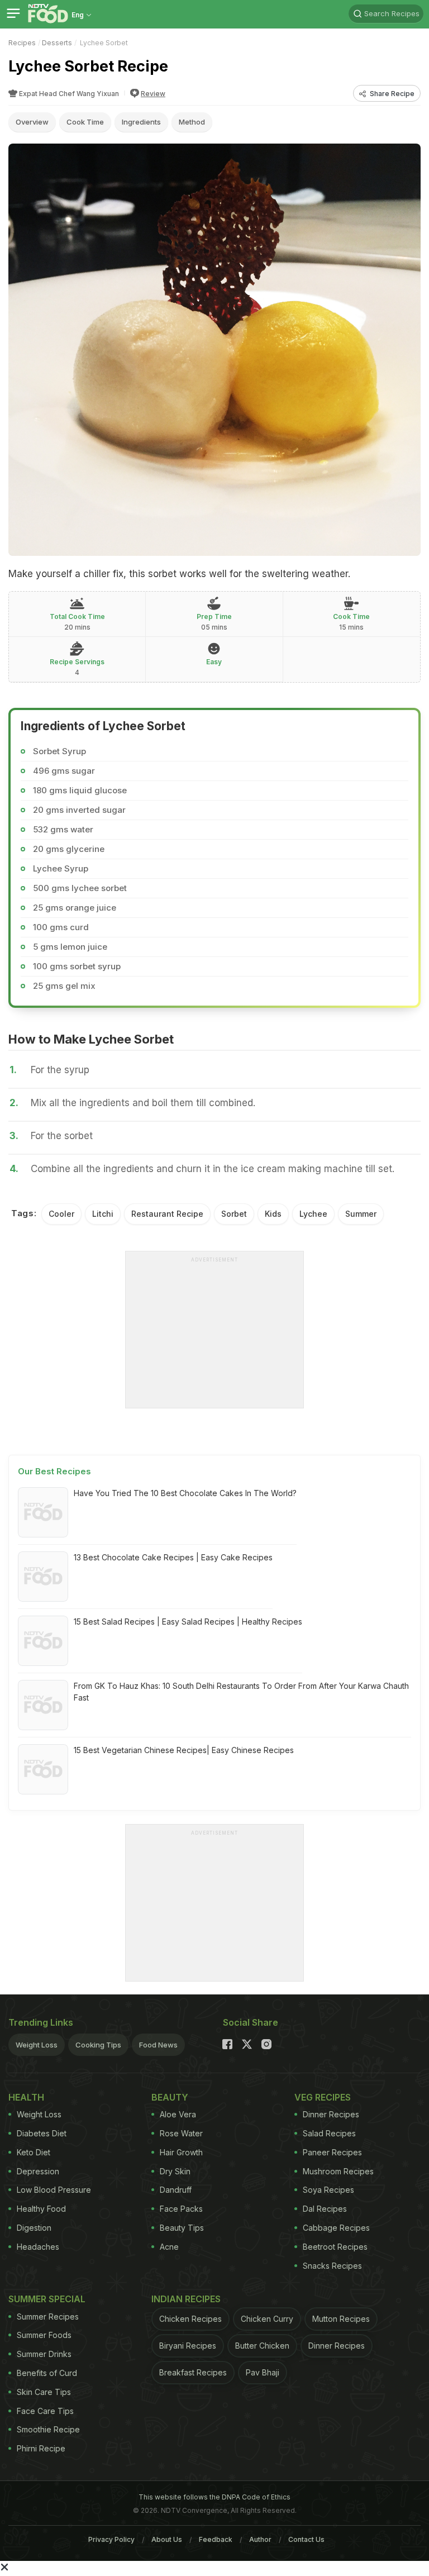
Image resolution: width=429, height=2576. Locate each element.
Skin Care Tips (44, 2392)
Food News (158, 2045)
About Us (167, 2539)
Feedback (216, 2539)
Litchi (103, 1214)
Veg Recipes (323, 2097)
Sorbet (234, 1214)
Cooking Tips (98, 2045)
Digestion (34, 2228)
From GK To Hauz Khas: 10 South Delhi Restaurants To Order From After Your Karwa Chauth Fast (241, 1692)
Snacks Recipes (332, 2266)
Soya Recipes (328, 2190)
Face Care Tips (45, 2411)
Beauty (170, 2097)
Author (260, 2539)
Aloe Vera (178, 2114)
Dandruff (176, 2190)
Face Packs (181, 2209)
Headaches (38, 2247)
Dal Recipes (325, 2209)
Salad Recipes (329, 2133)
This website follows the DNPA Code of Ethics (214, 2497)
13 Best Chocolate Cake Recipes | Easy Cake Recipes (173, 1557)
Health (26, 2097)
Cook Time (85, 122)
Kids (273, 1214)
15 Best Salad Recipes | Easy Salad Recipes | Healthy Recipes (188, 1622)
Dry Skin (175, 2171)
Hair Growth (181, 2152)
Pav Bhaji (263, 2372)
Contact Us (306, 2539)
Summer (361, 1214)
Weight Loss (37, 2045)
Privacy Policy (111, 2539)
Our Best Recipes (54, 1471)
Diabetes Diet (42, 2133)
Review (153, 94)
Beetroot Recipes (335, 2247)
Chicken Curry (267, 2319)
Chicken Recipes (190, 2319)
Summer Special (47, 2299)
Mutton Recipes (341, 2319)
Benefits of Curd (47, 2373)
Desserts (57, 43)
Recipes (22, 43)
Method (192, 122)
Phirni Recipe (41, 2448)
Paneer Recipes (332, 2152)
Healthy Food (41, 2209)
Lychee (313, 1214)
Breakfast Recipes (193, 2372)
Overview (32, 122)
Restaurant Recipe (167, 1214)
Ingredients (141, 122)
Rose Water (181, 2133)
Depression (38, 2171)
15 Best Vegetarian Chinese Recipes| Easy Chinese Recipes (184, 1750)
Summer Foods (44, 2335)
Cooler (61, 1214)
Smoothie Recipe (48, 2429)
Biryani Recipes (188, 2346)
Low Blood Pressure (54, 2190)
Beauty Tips (182, 2228)
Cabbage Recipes (336, 2228)
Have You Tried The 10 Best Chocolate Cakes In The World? (185, 1493)
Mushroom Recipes (338, 2171)
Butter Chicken (262, 2346)
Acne (169, 2247)
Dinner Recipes (331, 2114)
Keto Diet (34, 2152)
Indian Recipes (186, 2299)
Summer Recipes (48, 2317)
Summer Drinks (44, 2354)
